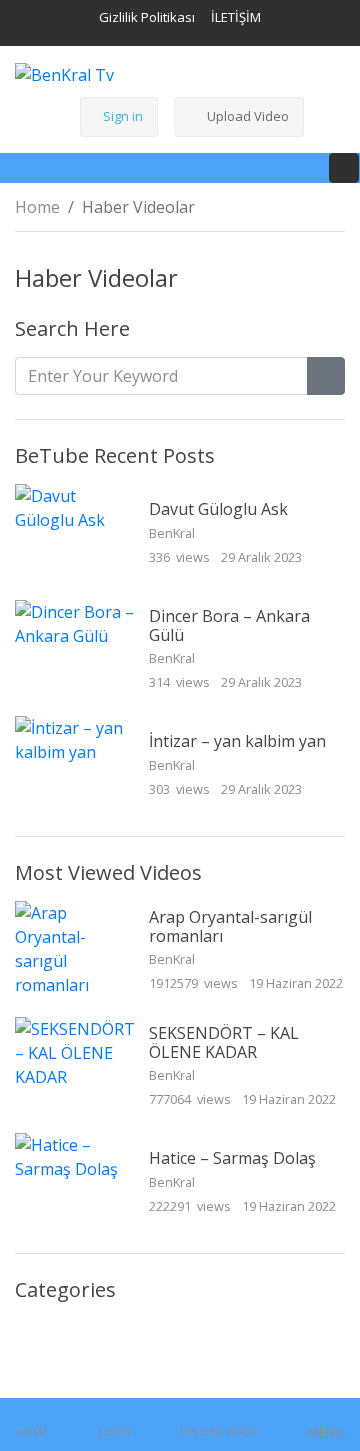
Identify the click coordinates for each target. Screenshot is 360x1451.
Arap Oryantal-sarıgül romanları (230, 926)
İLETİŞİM (236, 17)
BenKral (173, 533)
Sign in (123, 116)
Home (37, 207)
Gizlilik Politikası (147, 17)
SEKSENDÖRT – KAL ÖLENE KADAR (224, 1042)
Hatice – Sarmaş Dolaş (232, 1158)
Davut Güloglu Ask (218, 509)
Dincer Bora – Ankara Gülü (229, 625)
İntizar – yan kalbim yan (237, 741)
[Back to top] (58, 1333)
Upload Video (248, 116)
